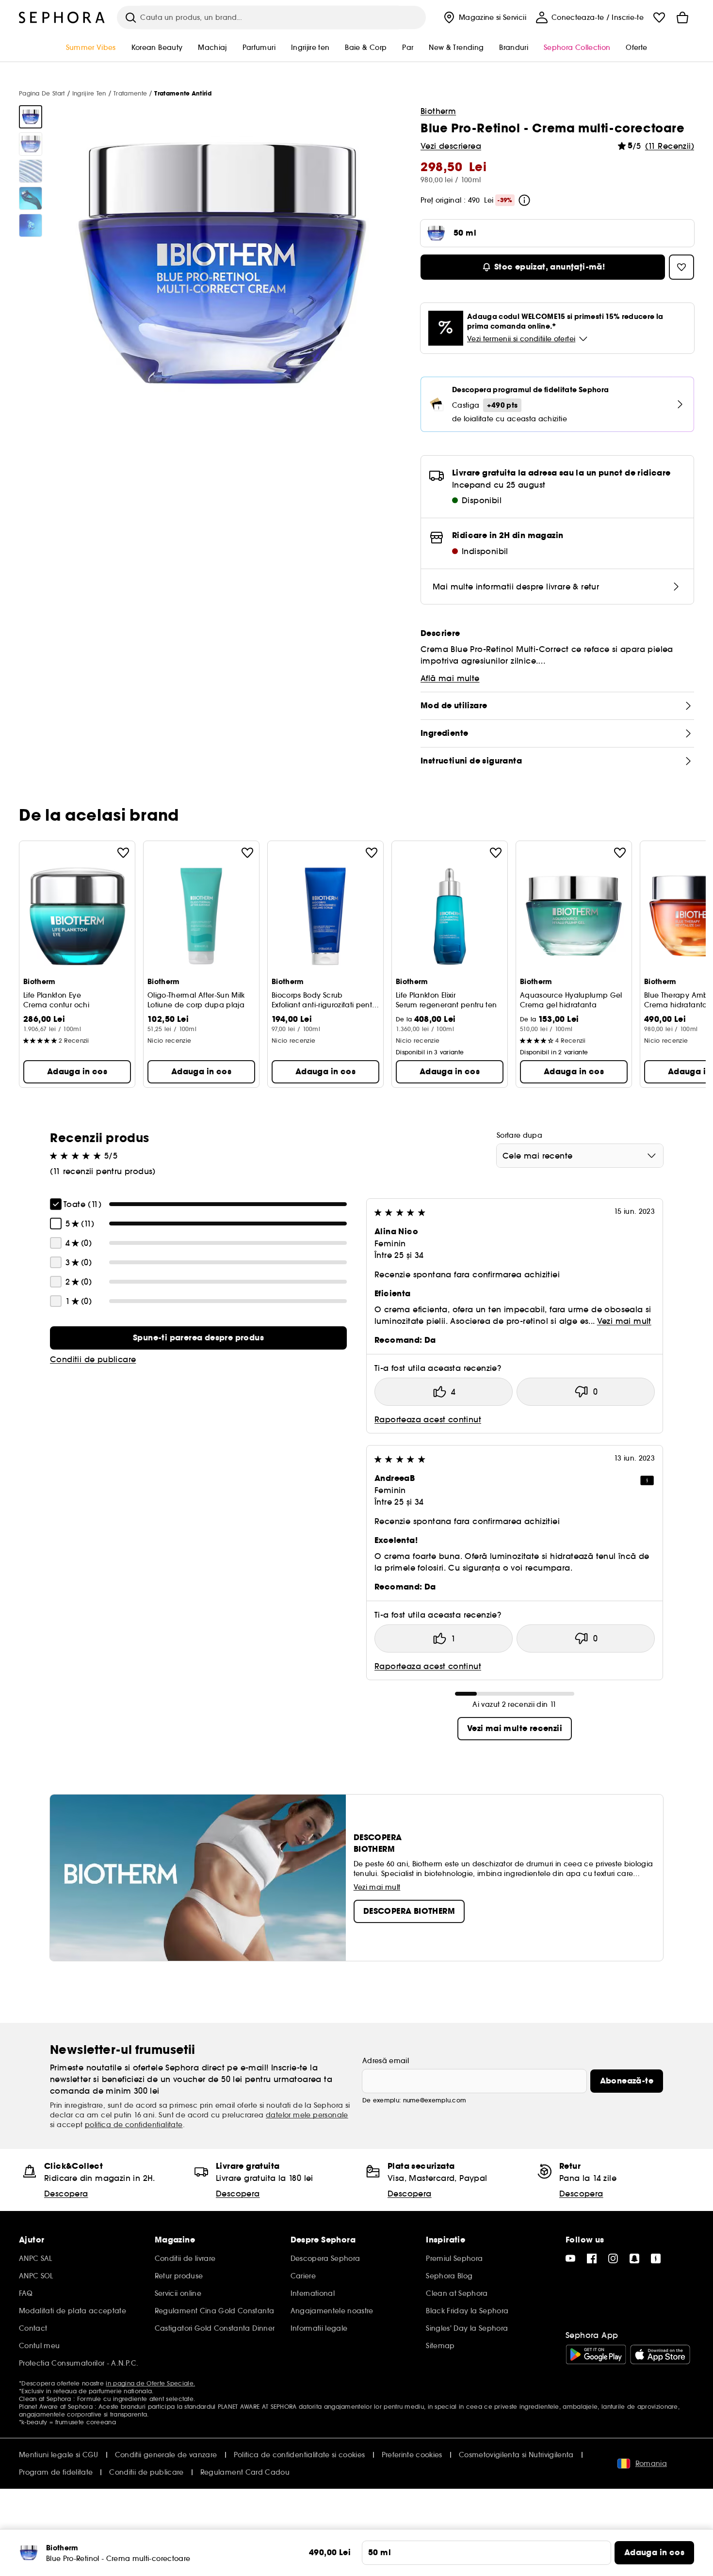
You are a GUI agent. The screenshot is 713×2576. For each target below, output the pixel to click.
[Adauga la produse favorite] (123, 853)
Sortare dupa (519, 1135)
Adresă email (386, 2061)
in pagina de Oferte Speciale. (150, 2383)
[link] (198, 1338)
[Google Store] (596, 2354)
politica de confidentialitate (134, 2125)
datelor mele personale (307, 2115)
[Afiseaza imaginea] (31, 117)
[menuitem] (484, 17)
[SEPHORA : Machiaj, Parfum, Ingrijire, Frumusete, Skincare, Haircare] (62, 17)
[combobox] (580, 1156)
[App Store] (660, 2354)
